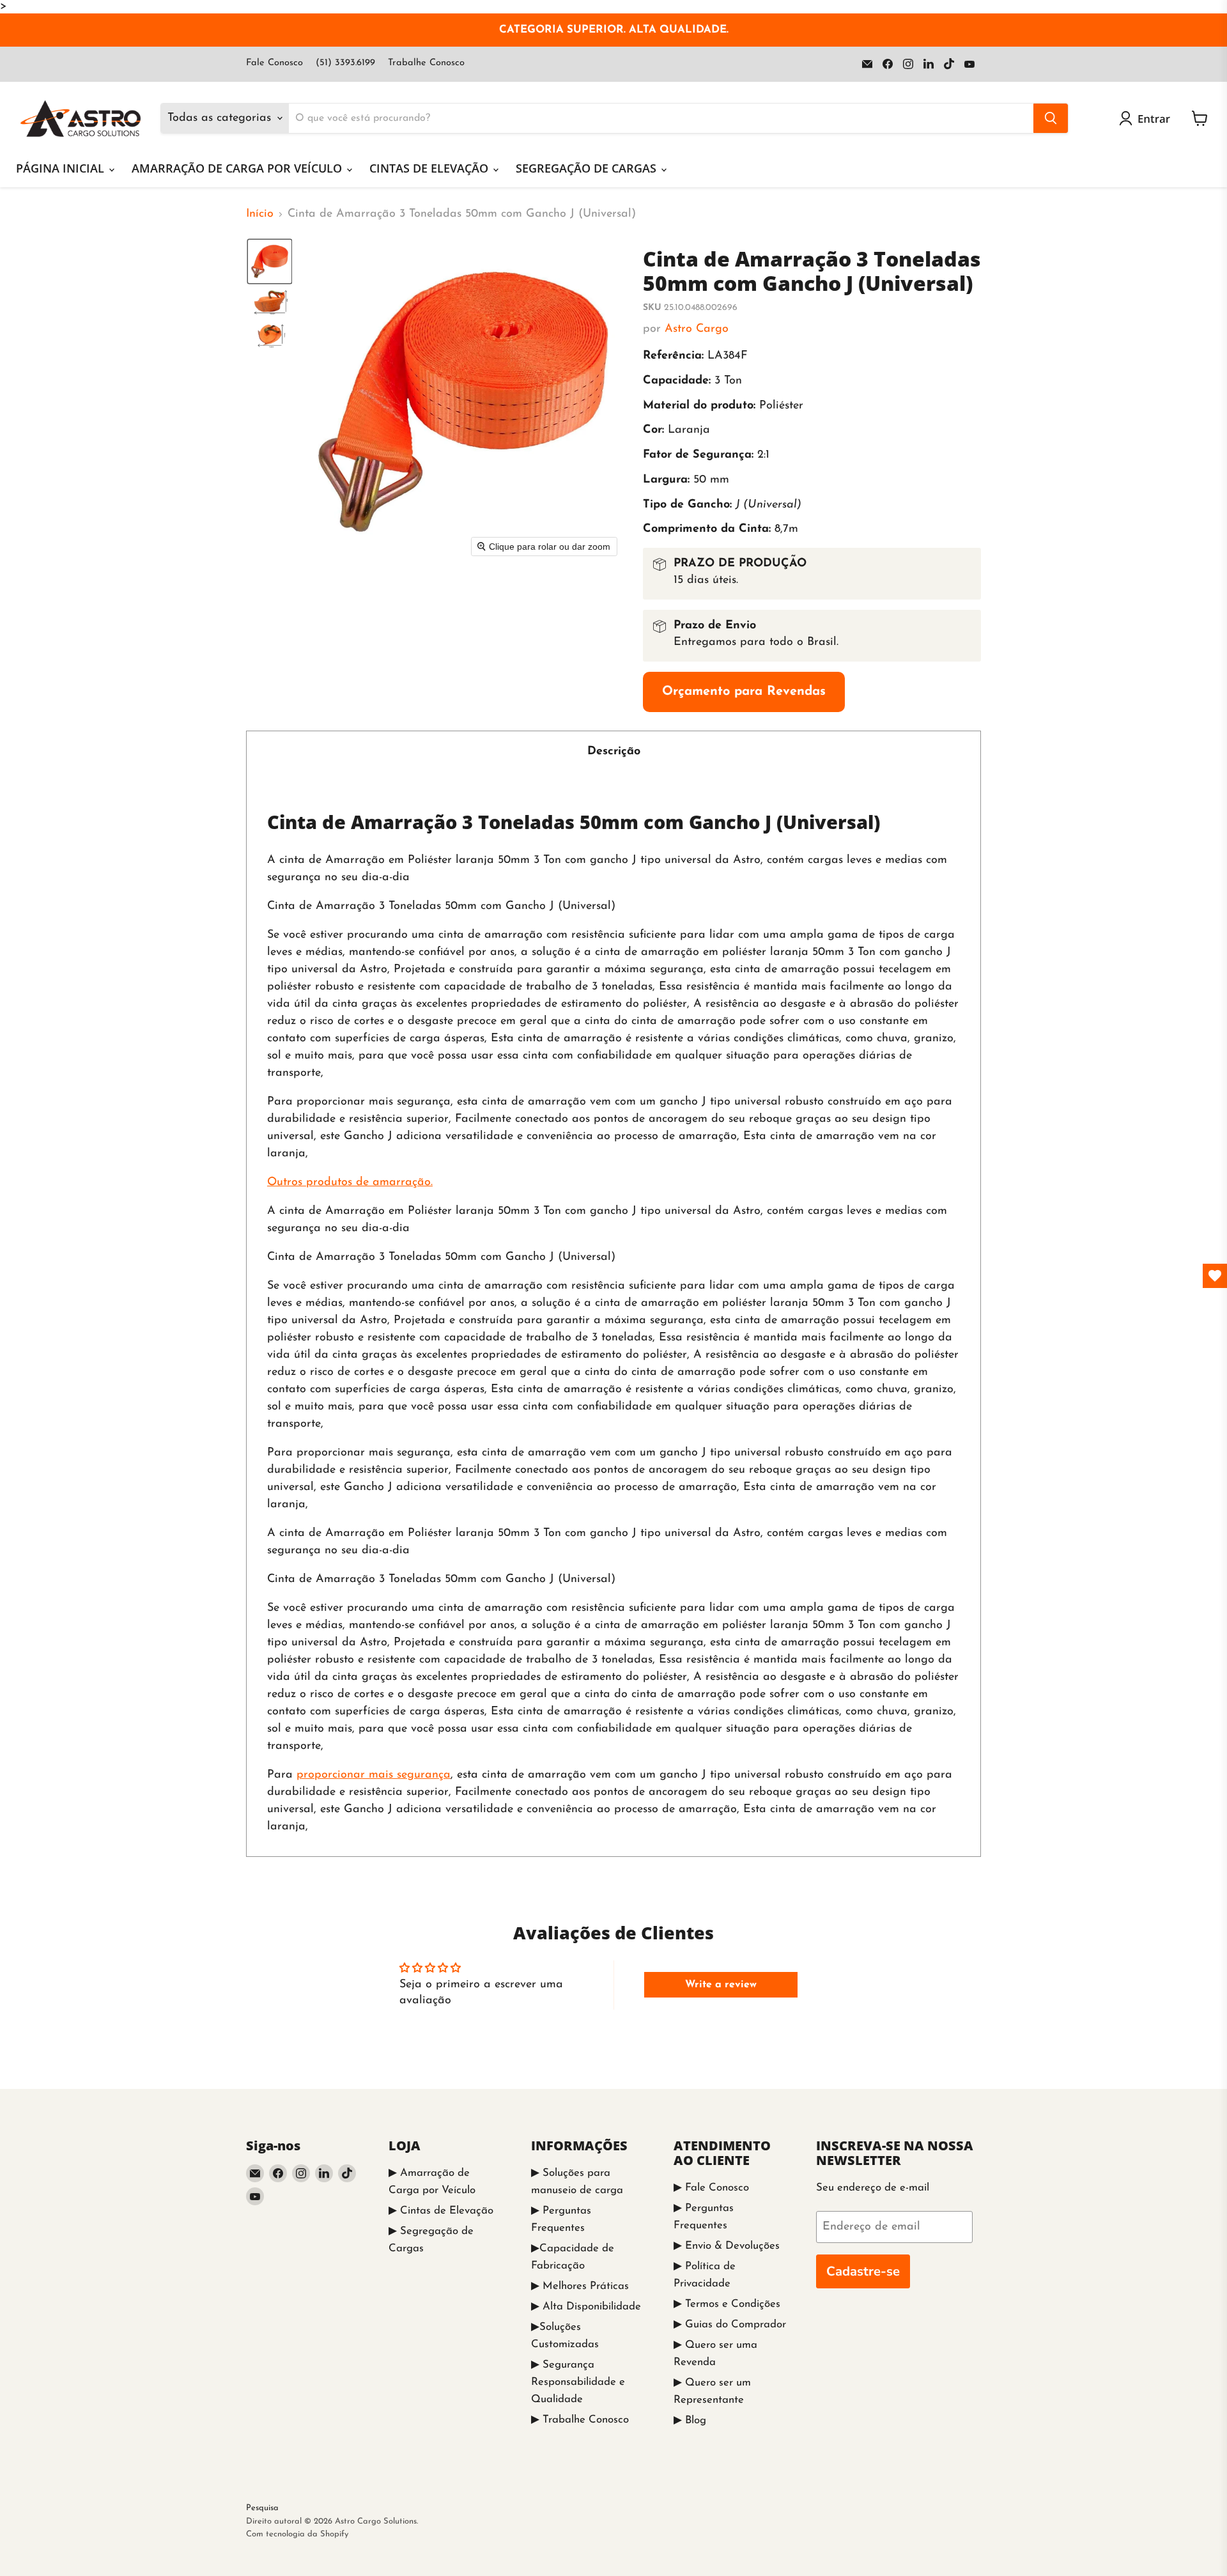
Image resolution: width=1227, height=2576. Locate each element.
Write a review (721, 1985)
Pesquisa (262, 2508)
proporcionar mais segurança (374, 1775)
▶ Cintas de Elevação (441, 2211)
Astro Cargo (697, 329)
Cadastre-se (863, 2271)
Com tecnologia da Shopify (297, 2534)
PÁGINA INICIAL (62, 168)
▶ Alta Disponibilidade (586, 2307)
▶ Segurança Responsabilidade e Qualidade (578, 2382)
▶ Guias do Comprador (730, 2324)
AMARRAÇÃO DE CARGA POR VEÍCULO (238, 168)
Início (260, 214)
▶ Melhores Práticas (580, 2286)
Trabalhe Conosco (426, 63)
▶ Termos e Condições (727, 2304)
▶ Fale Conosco (711, 2188)
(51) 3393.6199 (345, 63)
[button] (1147, 118)
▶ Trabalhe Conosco (580, 2420)
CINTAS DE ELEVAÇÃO (430, 168)
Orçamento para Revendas (744, 692)
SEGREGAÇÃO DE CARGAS (588, 168)
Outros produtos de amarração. (350, 1183)
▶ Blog (690, 2420)
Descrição (614, 752)
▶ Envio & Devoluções (727, 2246)
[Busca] (1051, 118)
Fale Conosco (274, 63)
